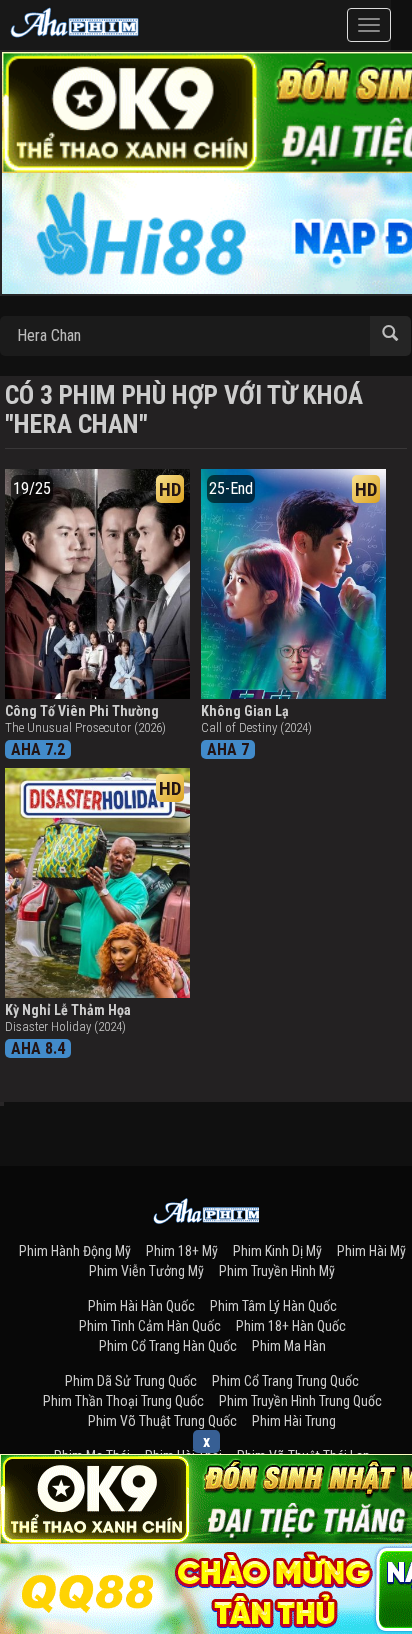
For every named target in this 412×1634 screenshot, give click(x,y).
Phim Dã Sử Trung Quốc (131, 1381)
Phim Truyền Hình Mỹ (277, 1271)
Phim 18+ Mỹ (182, 1251)
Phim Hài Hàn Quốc (141, 1306)
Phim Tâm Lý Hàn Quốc (273, 1306)
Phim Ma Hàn (289, 1346)
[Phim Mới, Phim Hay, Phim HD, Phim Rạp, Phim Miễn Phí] (75, 20)
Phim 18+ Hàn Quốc (291, 1326)
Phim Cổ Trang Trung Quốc (285, 1381)
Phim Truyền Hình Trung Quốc (300, 1401)
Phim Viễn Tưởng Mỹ (146, 1271)
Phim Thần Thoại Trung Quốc (123, 1401)
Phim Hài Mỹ (371, 1251)
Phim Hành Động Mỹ (75, 1251)
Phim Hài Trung (294, 1421)
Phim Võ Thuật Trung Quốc (162, 1421)
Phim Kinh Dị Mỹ (277, 1251)
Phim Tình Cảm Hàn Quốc (150, 1326)
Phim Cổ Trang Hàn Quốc (168, 1346)
